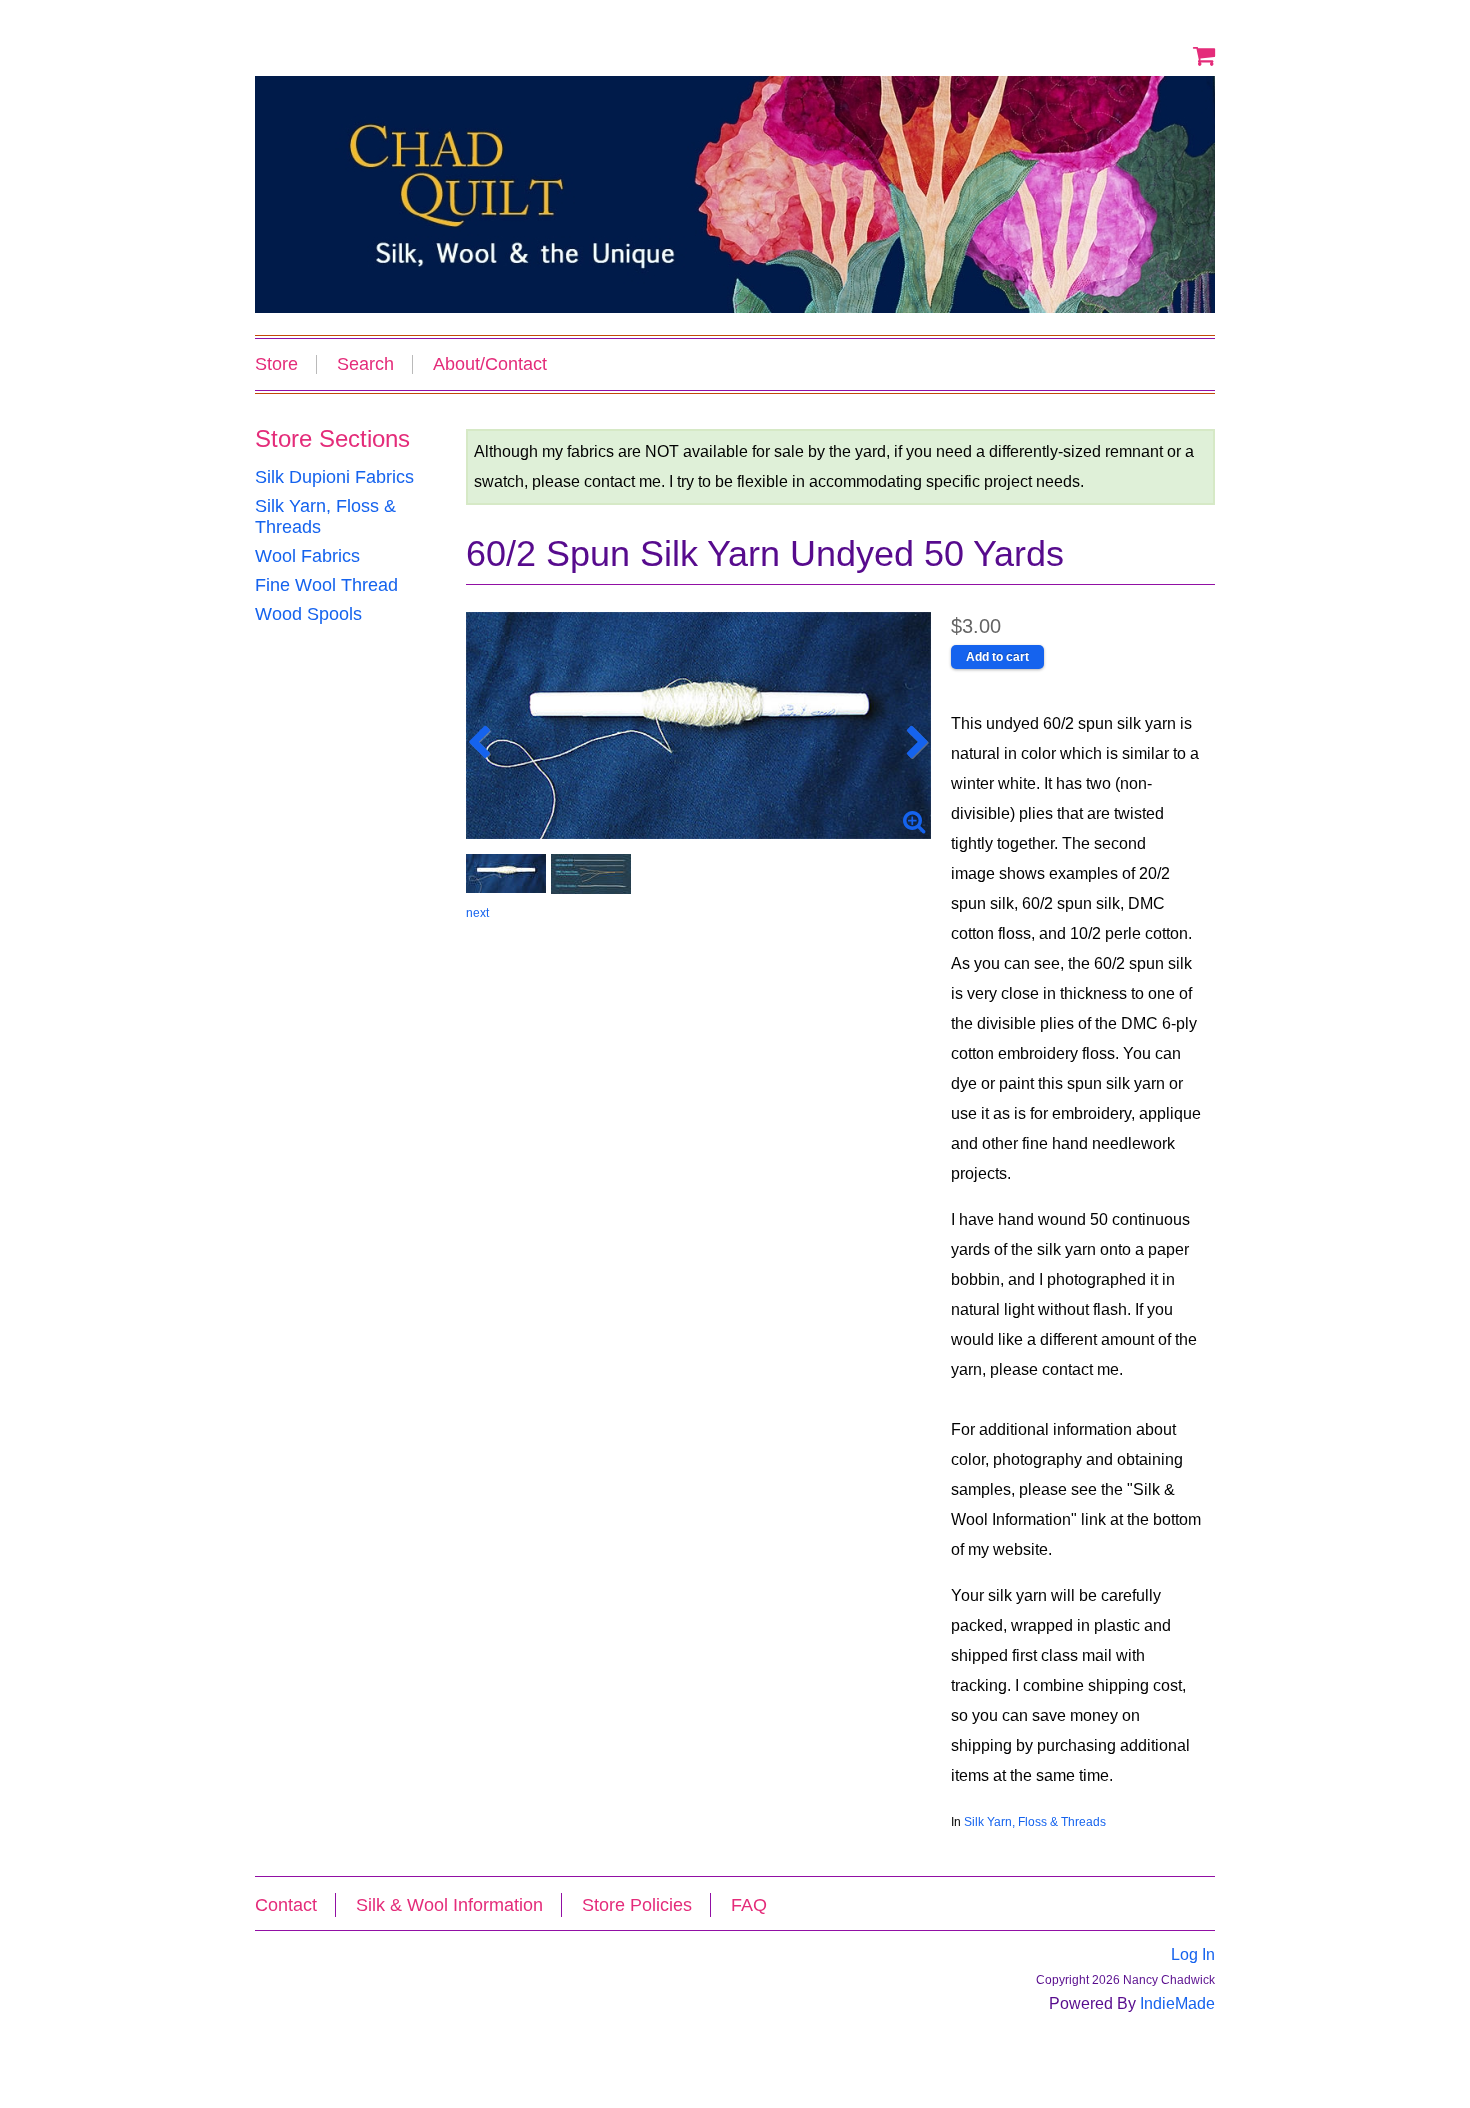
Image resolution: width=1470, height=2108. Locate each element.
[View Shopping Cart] (1204, 55)
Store (276, 364)
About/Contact (490, 364)
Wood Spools (308, 614)
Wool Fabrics (307, 556)
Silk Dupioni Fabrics (334, 477)
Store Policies (637, 1905)
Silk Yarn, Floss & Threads (1035, 1822)
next (477, 913)
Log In (1193, 1954)
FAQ (749, 1905)
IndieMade (1177, 2003)
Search (365, 364)
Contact (286, 1905)
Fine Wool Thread (326, 585)
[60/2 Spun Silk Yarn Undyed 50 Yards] (698, 725)
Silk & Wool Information (449, 1905)
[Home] (735, 194)
